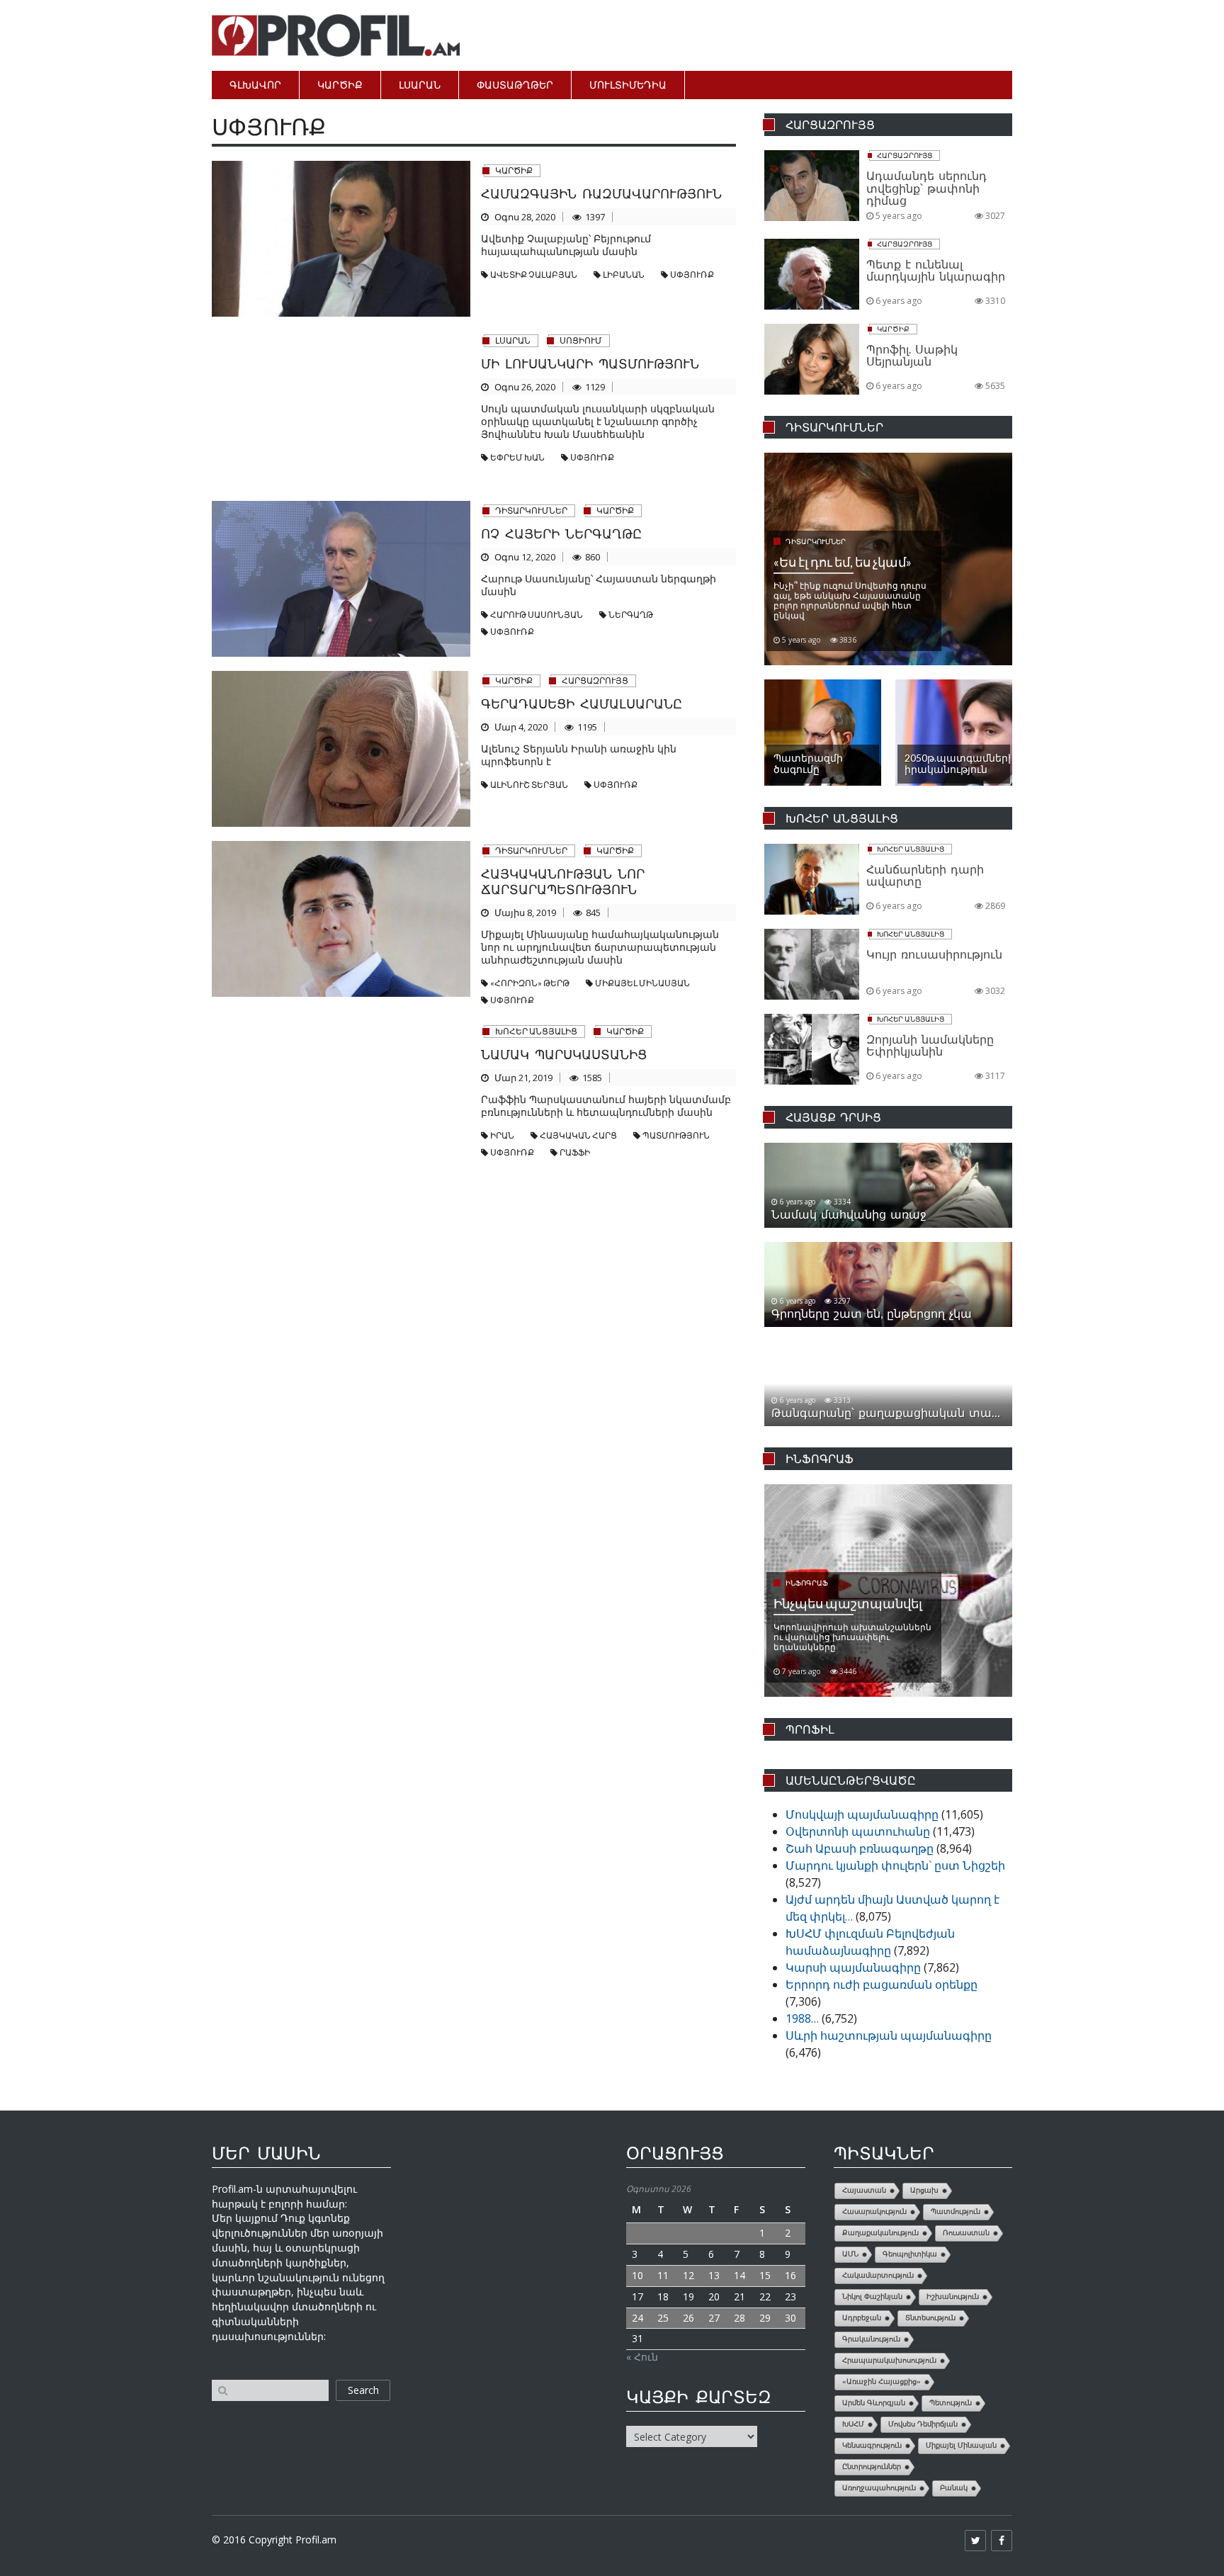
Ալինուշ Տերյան (529, 785)
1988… (802, 2018)
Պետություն (951, 2403)
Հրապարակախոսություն (889, 2360)
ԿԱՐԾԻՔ (340, 85)
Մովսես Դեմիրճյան (923, 2424)
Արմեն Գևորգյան (874, 2403)
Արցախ (924, 2190)
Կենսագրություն (872, 2445)
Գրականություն (871, 2339)
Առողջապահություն (879, 2488)
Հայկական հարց (578, 1135)
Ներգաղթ (631, 615)
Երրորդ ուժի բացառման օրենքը (882, 1984)
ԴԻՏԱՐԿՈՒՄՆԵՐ (531, 510)
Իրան (502, 1135)
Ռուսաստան (966, 2233)
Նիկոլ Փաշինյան (872, 2297)
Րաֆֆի (575, 1152)
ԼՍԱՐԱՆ (420, 85)
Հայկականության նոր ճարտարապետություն (563, 881)
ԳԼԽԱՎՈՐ (255, 85)
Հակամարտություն (878, 2275)
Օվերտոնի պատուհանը (858, 1831)
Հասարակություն (874, 2211)
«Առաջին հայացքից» (882, 2382)
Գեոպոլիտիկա (910, 2254)
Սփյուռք (692, 275)
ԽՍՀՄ (853, 2424)
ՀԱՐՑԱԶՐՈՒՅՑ (595, 680)
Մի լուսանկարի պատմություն (590, 363)
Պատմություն (676, 1135)
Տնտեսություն (930, 2318)
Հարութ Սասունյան (537, 615)
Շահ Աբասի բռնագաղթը (860, 1848)
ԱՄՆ (850, 2254)
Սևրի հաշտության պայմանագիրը (889, 2035)
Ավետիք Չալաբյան (534, 275)
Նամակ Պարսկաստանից (564, 1054)
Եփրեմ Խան (517, 457)
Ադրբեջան (862, 2318)
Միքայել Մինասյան (642, 983)
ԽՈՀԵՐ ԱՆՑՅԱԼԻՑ (536, 1031)
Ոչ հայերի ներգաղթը (561, 533)
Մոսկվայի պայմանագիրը (862, 1814)
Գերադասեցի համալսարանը (582, 704)
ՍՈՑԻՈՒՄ (581, 340)
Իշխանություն (953, 2297)
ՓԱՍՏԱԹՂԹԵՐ (515, 85)
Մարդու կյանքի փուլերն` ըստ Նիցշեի (895, 1865)
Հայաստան (864, 2190)
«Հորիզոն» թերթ (530, 983)
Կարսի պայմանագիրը (853, 1967)
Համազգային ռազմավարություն (601, 193)
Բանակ (954, 2488)
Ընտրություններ (872, 2467)
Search (363, 2390)
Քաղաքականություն (880, 2233)
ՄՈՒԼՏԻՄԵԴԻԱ (628, 85)
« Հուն (642, 2357)
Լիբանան (624, 275)
